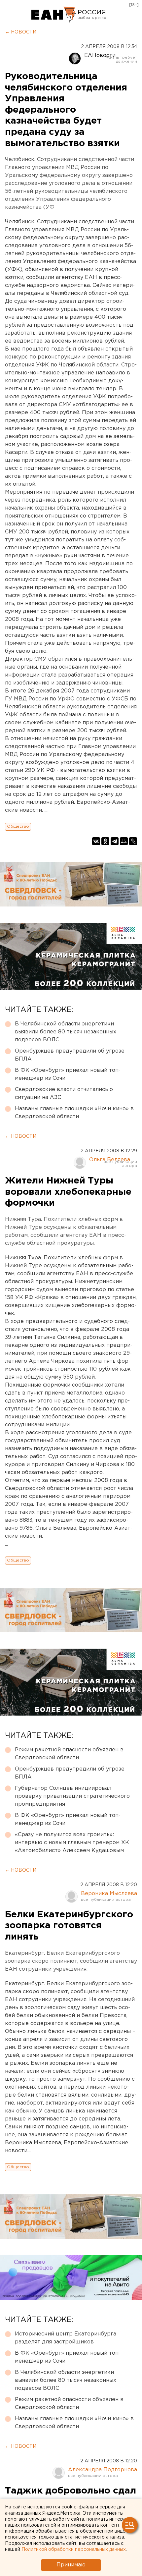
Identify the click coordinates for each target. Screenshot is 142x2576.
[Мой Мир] (124, 841)
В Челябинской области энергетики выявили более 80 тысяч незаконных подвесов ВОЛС (66, 1032)
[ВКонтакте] (96, 841)
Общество (18, 826)
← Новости (21, 32)
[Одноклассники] (105, 841)
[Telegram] (115, 841)
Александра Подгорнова (103, 2470)
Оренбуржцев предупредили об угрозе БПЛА (70, 1055)
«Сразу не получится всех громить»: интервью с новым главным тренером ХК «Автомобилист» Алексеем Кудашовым (72, 1843)
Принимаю (71, 2565)
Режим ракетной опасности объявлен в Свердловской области (69, 1754)
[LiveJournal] (133, 841)
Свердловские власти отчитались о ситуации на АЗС (64, 1094)
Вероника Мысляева (109, 1894)
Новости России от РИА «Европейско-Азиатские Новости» (54, 15)
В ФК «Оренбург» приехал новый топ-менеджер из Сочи (68, 1074)
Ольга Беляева (110, 1160)
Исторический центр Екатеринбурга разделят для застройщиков (66, 2338)
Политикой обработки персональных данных (74, 2549)
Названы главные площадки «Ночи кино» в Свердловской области (74, 1113)
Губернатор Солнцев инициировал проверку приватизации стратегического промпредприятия (72, 1796)
